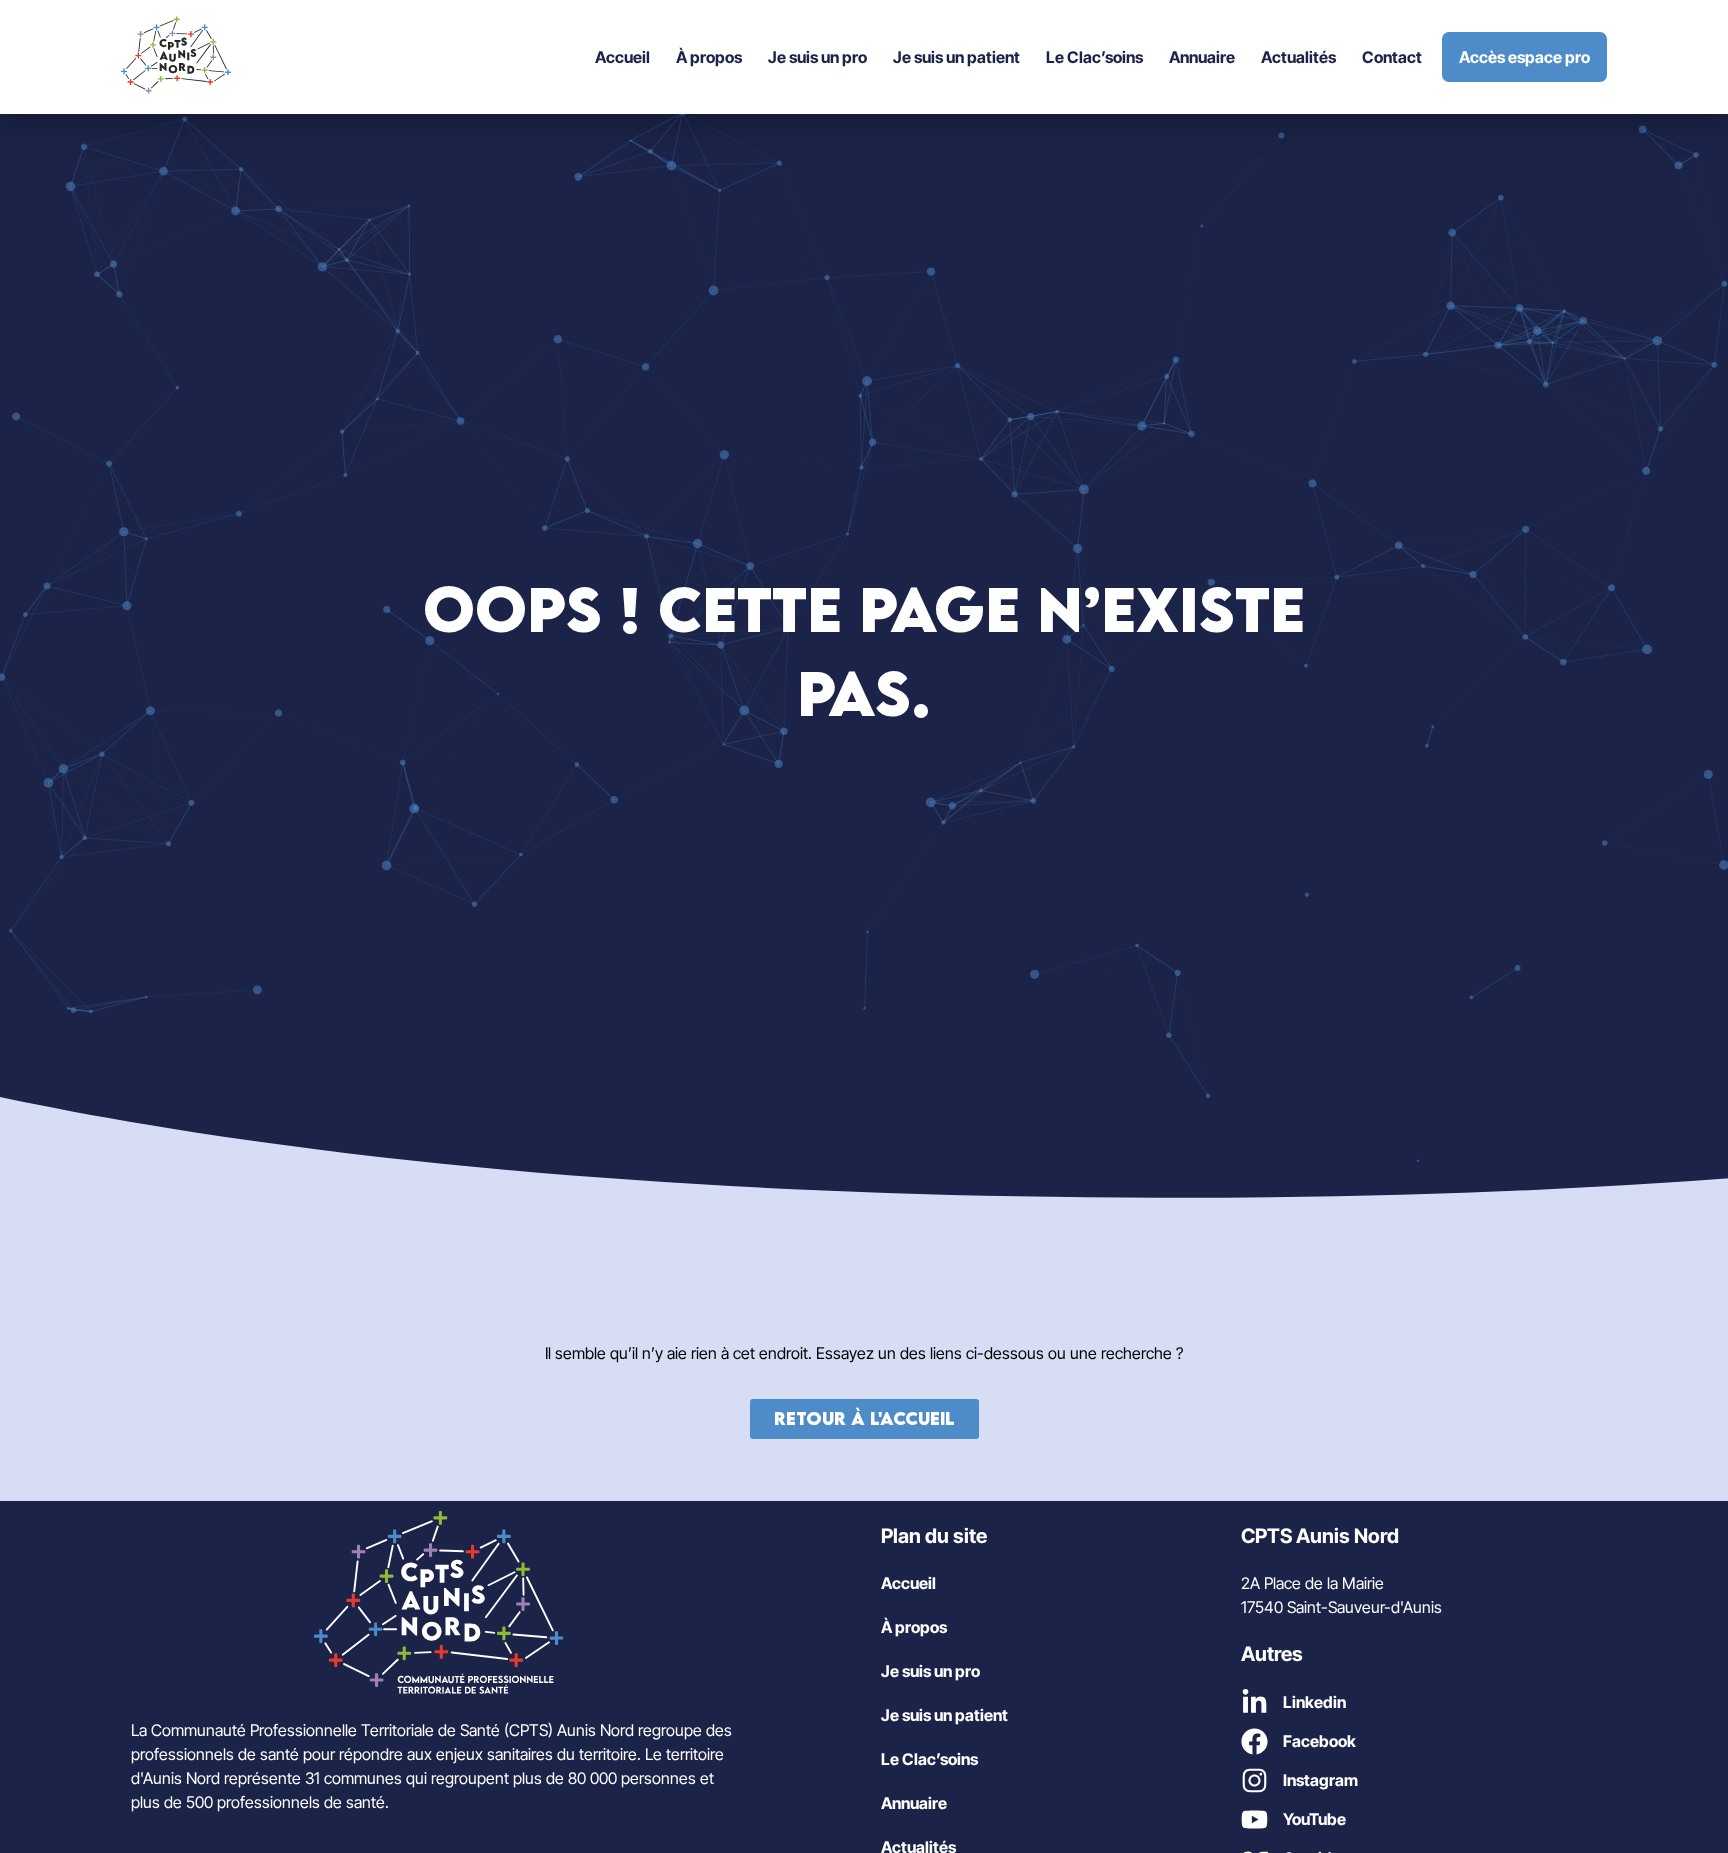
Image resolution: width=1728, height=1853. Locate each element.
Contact (1392, 57)
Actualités (1298, 57)
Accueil (622, 57)
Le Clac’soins (1094, 57)
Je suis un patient (956, 57)
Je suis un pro (817, 57)
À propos (709, 57)
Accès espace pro (1524, 57)
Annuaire (1202, 57)
